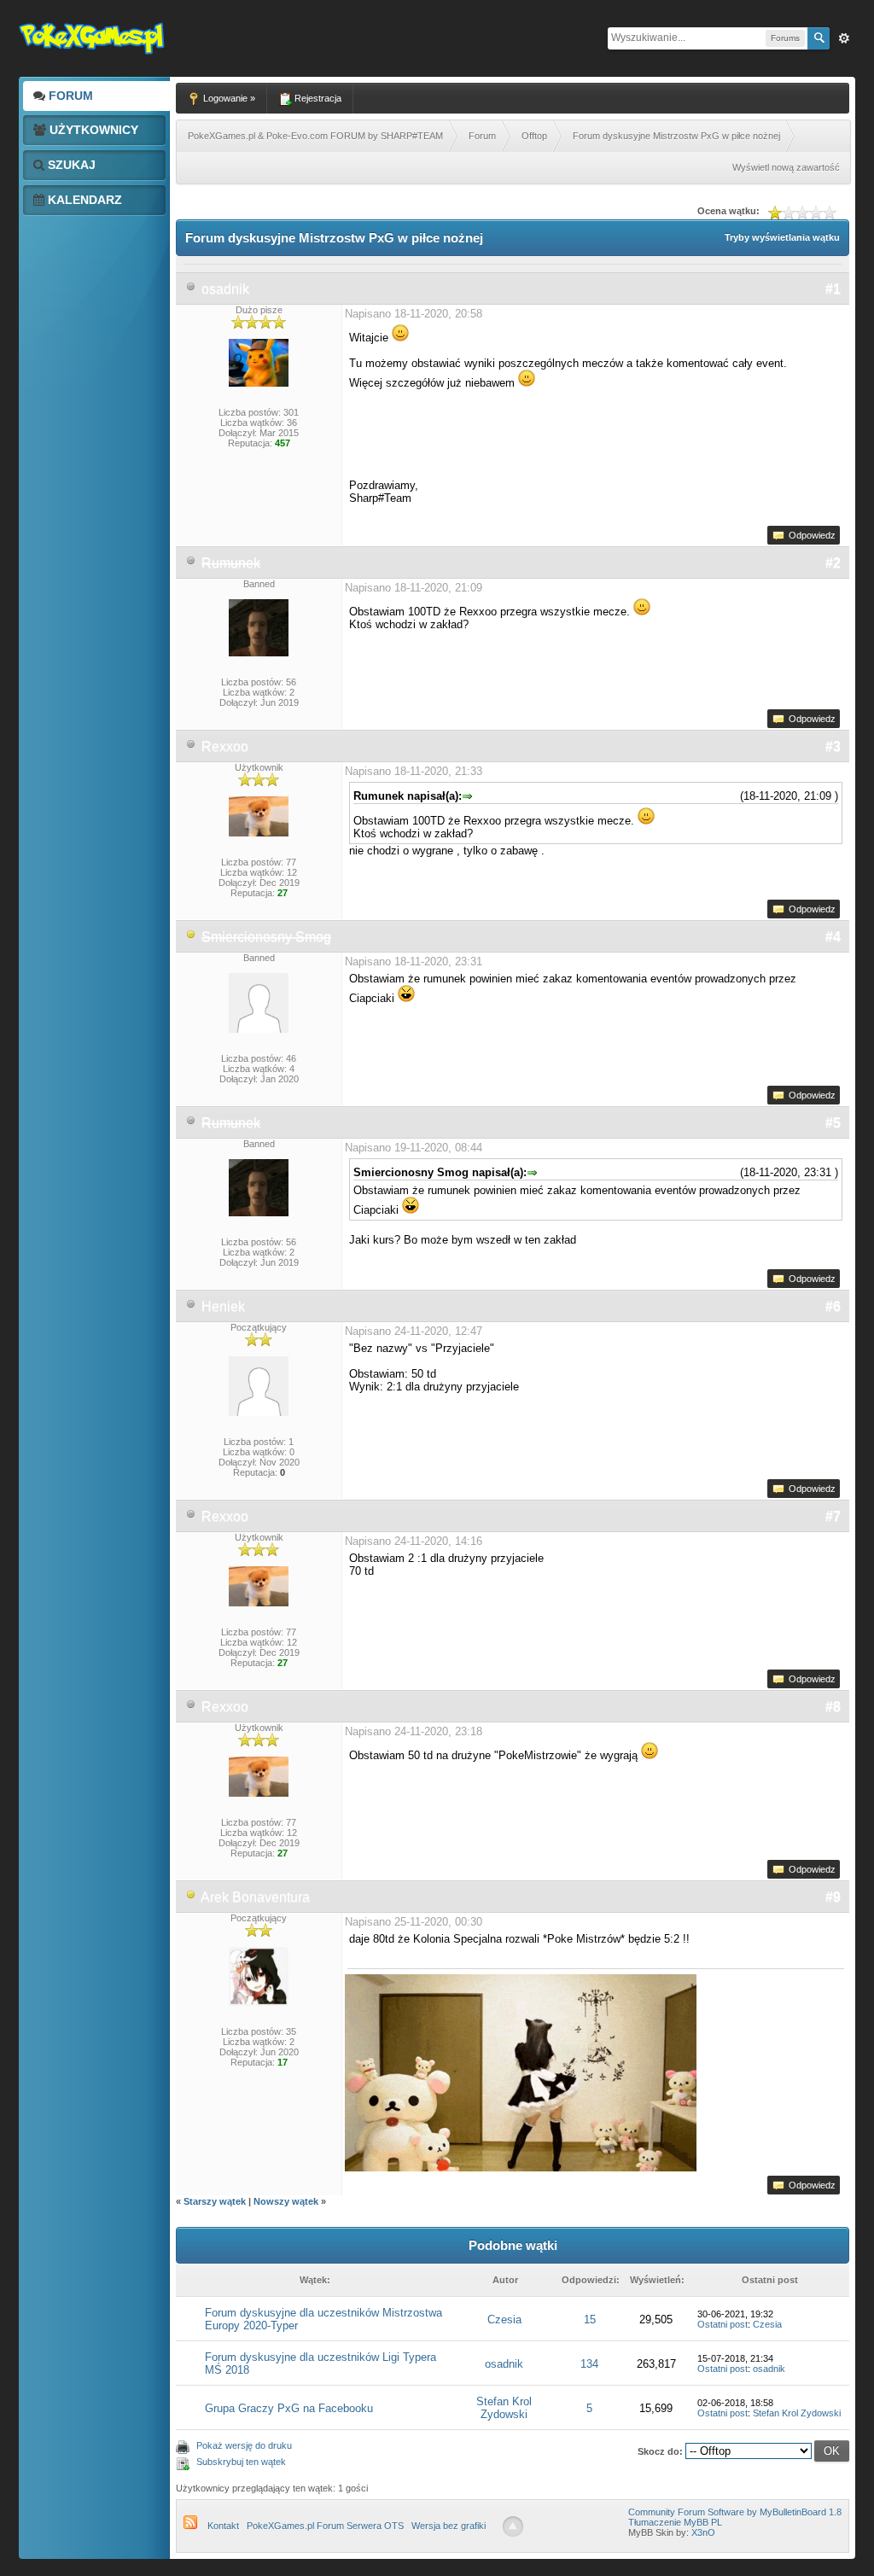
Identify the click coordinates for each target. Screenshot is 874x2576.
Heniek (223, 1306)
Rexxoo (225, 746)
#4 (833, 937)
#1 (833, 289)
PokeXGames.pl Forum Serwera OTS (325, 2526)
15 (590, 2320)
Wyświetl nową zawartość (786, 167)
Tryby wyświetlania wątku (782, 237)
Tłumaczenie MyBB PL (675, 2522)
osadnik (225, 289)
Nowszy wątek (286, 2201)
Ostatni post (723, 2324)
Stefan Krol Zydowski (504, 2408)
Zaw (844, 38)
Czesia (504, 2320)
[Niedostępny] (191, 937)
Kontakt (223, 2526)
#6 (833, 1306)
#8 (833, 1707)
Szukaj (70, 165)
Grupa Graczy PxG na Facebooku (289, 2408)
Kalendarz (83, 200)
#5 (833, 1123)
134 (589, 2364)
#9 (833, 1897)
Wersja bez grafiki (449, 2526)
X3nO (703, 2532)
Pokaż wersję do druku (244, 2445)
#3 (833, 746)
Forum (69, 96)
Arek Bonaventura (255, 1897)
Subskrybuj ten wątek (241, 2462)
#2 (833, 563)
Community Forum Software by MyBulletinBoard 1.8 (735, 2512)
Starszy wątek (215, 2201)
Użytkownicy (92, 130)
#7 (833, 1516)
